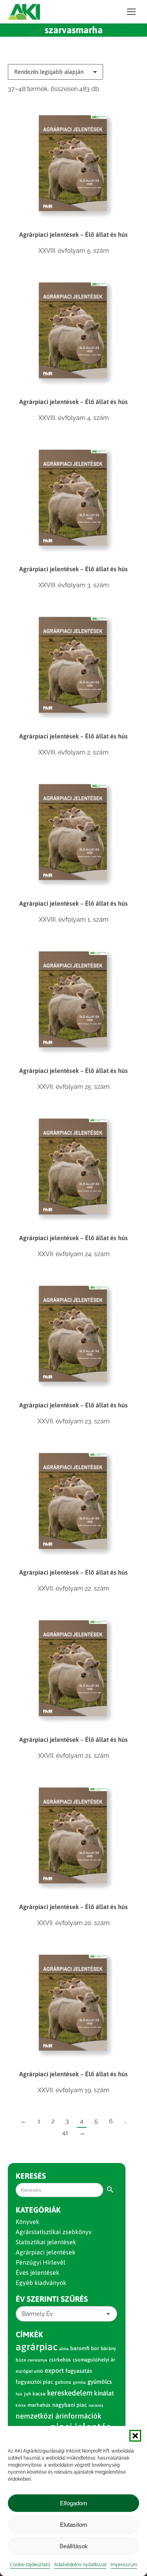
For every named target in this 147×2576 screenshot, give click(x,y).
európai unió (29, 2371)
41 (65, 2133)
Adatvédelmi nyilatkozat (80, 2565)
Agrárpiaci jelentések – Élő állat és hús (73, 234)
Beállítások (74, 2546)
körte (21, 2405)
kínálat (104, 2393)
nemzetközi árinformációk (59, 2416)
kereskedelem (70, 2393)
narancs (96, 2405)
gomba (79, 2382)
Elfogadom (74, 2503)
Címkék (29, 2334)
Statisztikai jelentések (46, 2242)
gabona (63, 2382)
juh (27, 2394)
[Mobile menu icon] (131, 12)
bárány (108, 2348)
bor (95, 2348)
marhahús (39, 2405)
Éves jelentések (37, 2272)
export (54, 2370)
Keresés (31, 2176)
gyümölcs (100, 2382)
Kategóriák (38, 2210)
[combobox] (66, 2314)
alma (64, 2349)
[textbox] (37, 2314)
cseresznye (37, 2360)
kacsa (39, 2394)
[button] (135, 2436)
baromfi (80, 2348)
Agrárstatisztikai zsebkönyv (54, 2232)
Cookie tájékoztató (30, 2565)
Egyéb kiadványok (41, 2283)
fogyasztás (79, 2371)
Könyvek (27, 2222)
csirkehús (60, 2360)
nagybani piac (70, 2405)
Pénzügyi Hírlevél (41, 2262)
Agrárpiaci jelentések (45, 2252)
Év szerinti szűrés (52, 2299)
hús (19, 2394)
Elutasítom (74, 2525)
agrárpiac (37, 2347)
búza (21, 2360)
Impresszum (124, 2565)
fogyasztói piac (34, 2382)
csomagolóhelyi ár (94, 2360)
